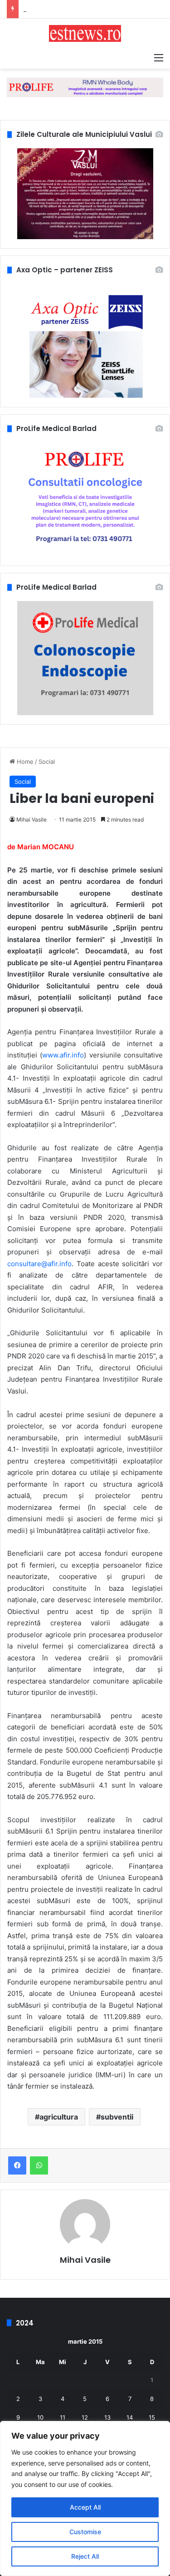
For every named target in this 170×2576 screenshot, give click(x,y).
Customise (85, 2532)
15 (152, 2417)
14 (130, 2417)
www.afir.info (63, 1055)
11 (63, 2417)
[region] (85, 2498)
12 (85, 2417)
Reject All (85, 2556)
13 (107, 2417)
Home (24, 762)
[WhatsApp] (39, 2165)
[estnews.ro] (85, 33)
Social (47, 762)
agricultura (59, 2117)
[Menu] (159, 57)
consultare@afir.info (39, 1264)
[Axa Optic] (85, 87)
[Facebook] (17, 2165)
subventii (117, 2117)
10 (40, 2417)
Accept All (85, 2507)
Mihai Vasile (32, 819)
